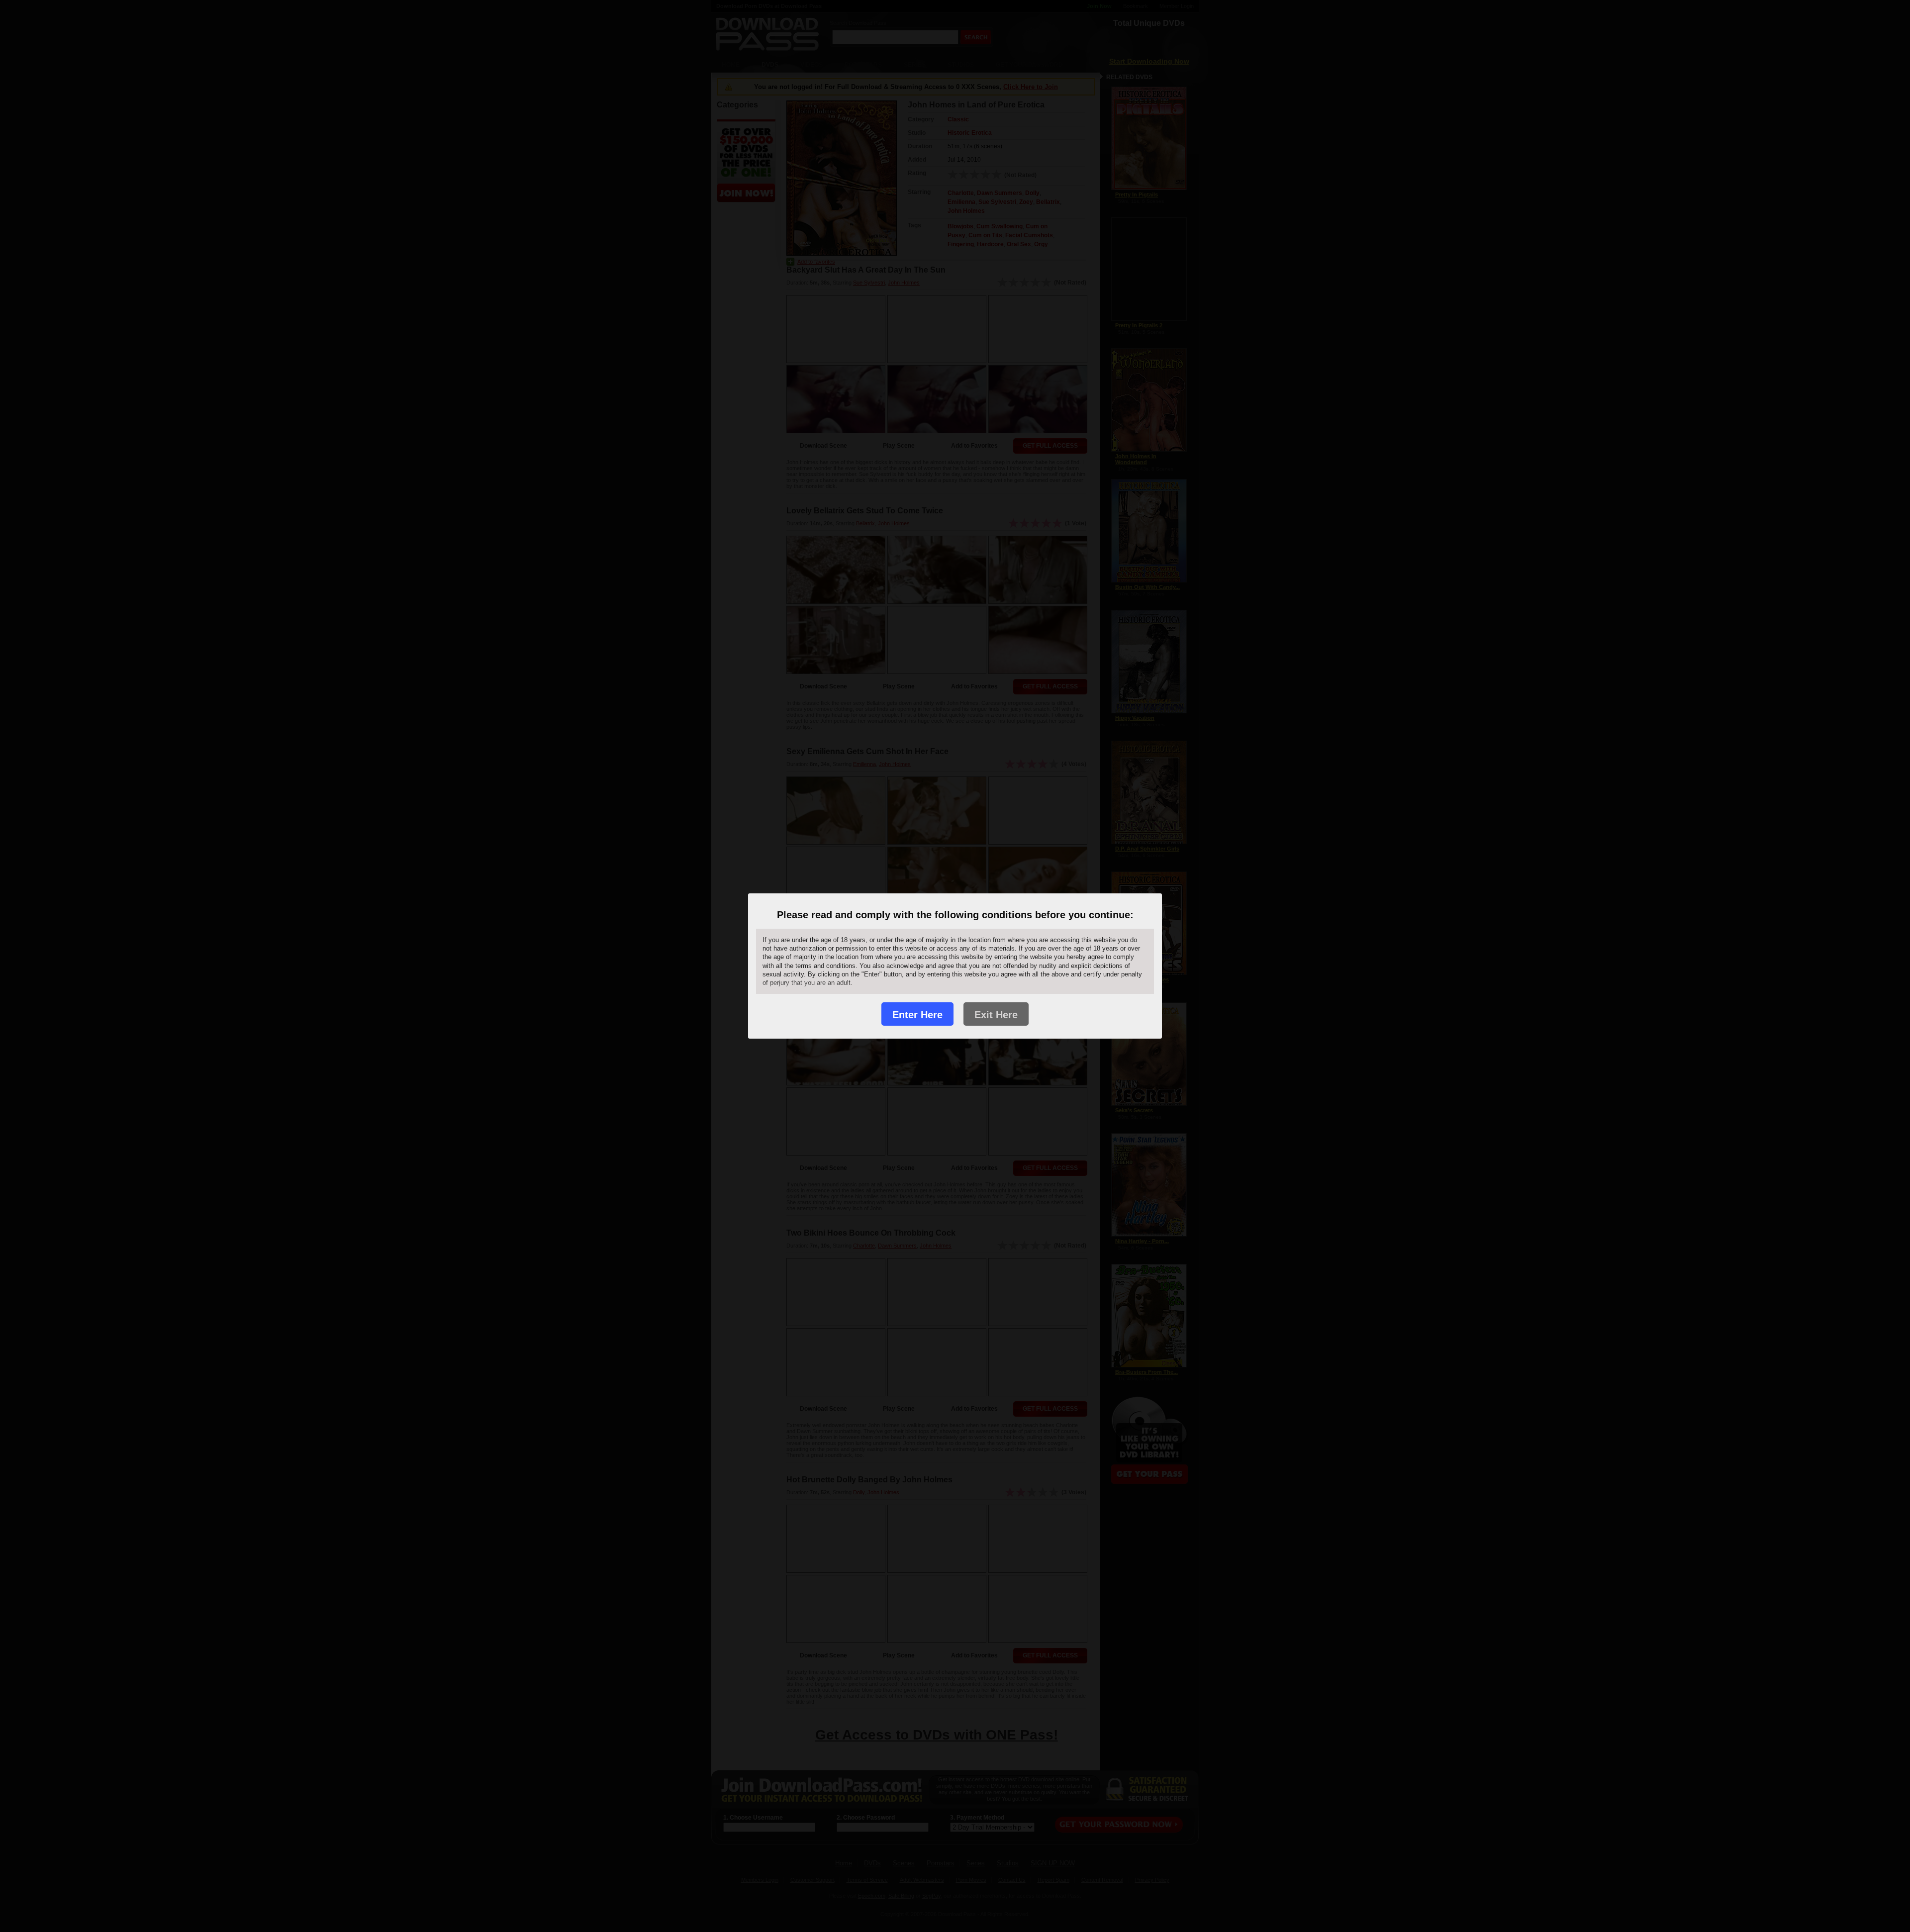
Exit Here (996, 1015)
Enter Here (917, 1015)
